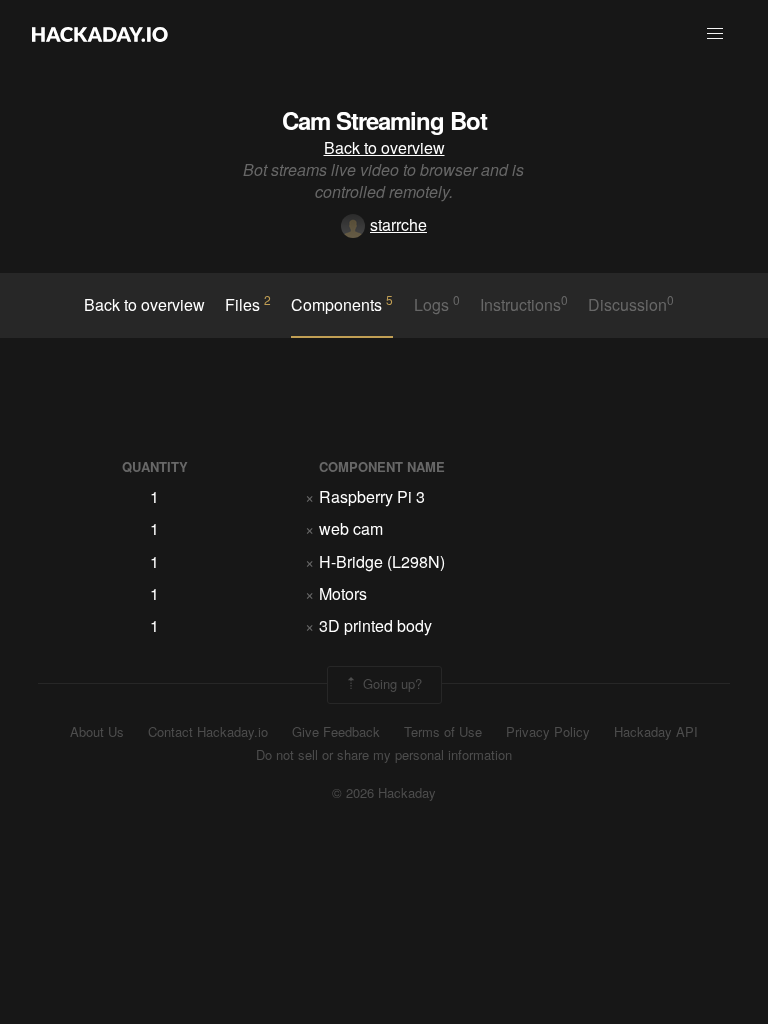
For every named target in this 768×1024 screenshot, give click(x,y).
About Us (97, 732)
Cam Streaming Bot (384, 120)
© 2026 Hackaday (384, 793)
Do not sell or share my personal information (384, 755)
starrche (398, 224)
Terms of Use (443, 732)
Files (248, 304)
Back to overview (384, 147)
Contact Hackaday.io (208, 732)
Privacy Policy (548, 732)
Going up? (390, 682)
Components (342, 304)
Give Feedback (336, 732)
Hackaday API (656, 732)
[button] (715, 34)
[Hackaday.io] (100, 34)
